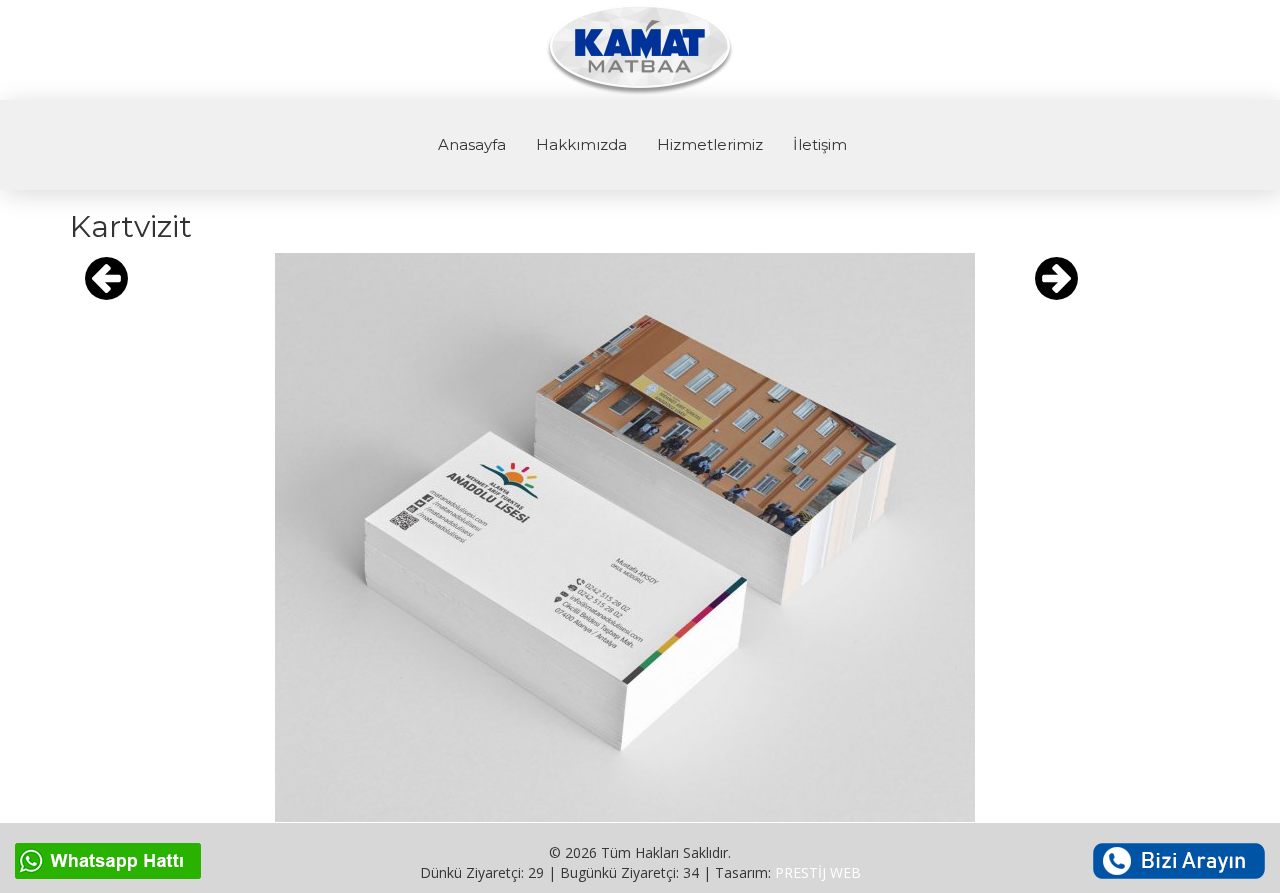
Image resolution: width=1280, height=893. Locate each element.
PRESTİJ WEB (818, 872)
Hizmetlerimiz (710, 144)
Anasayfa (472, 144)
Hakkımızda (581, 144)
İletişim (820, 144)
